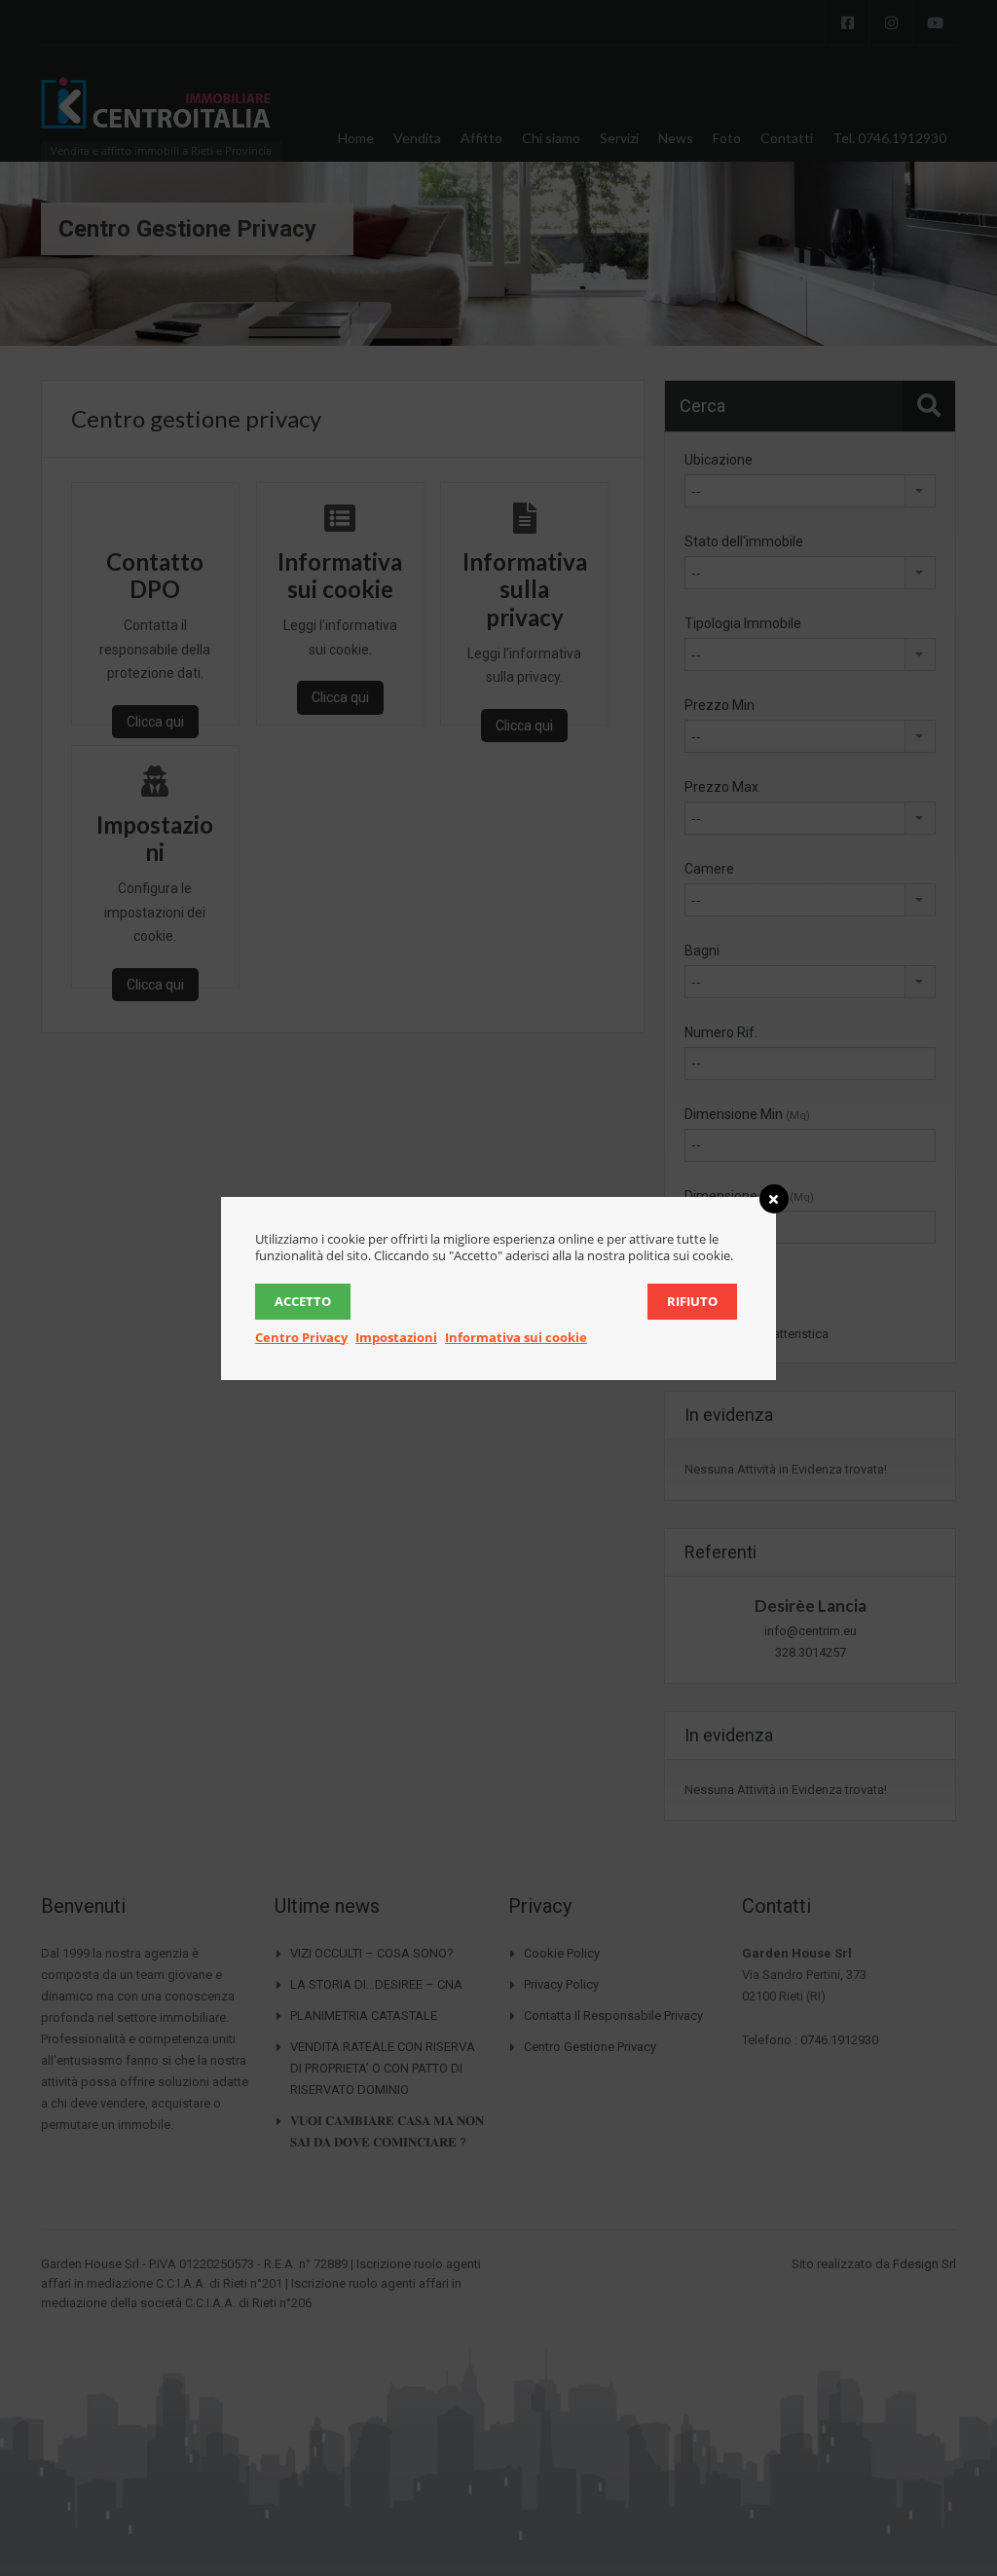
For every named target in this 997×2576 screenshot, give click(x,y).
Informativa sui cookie (516, 1337)
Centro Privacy (301, 1337)
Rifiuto (692, 1301)
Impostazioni (396, 1337)
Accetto (303, 1301)
